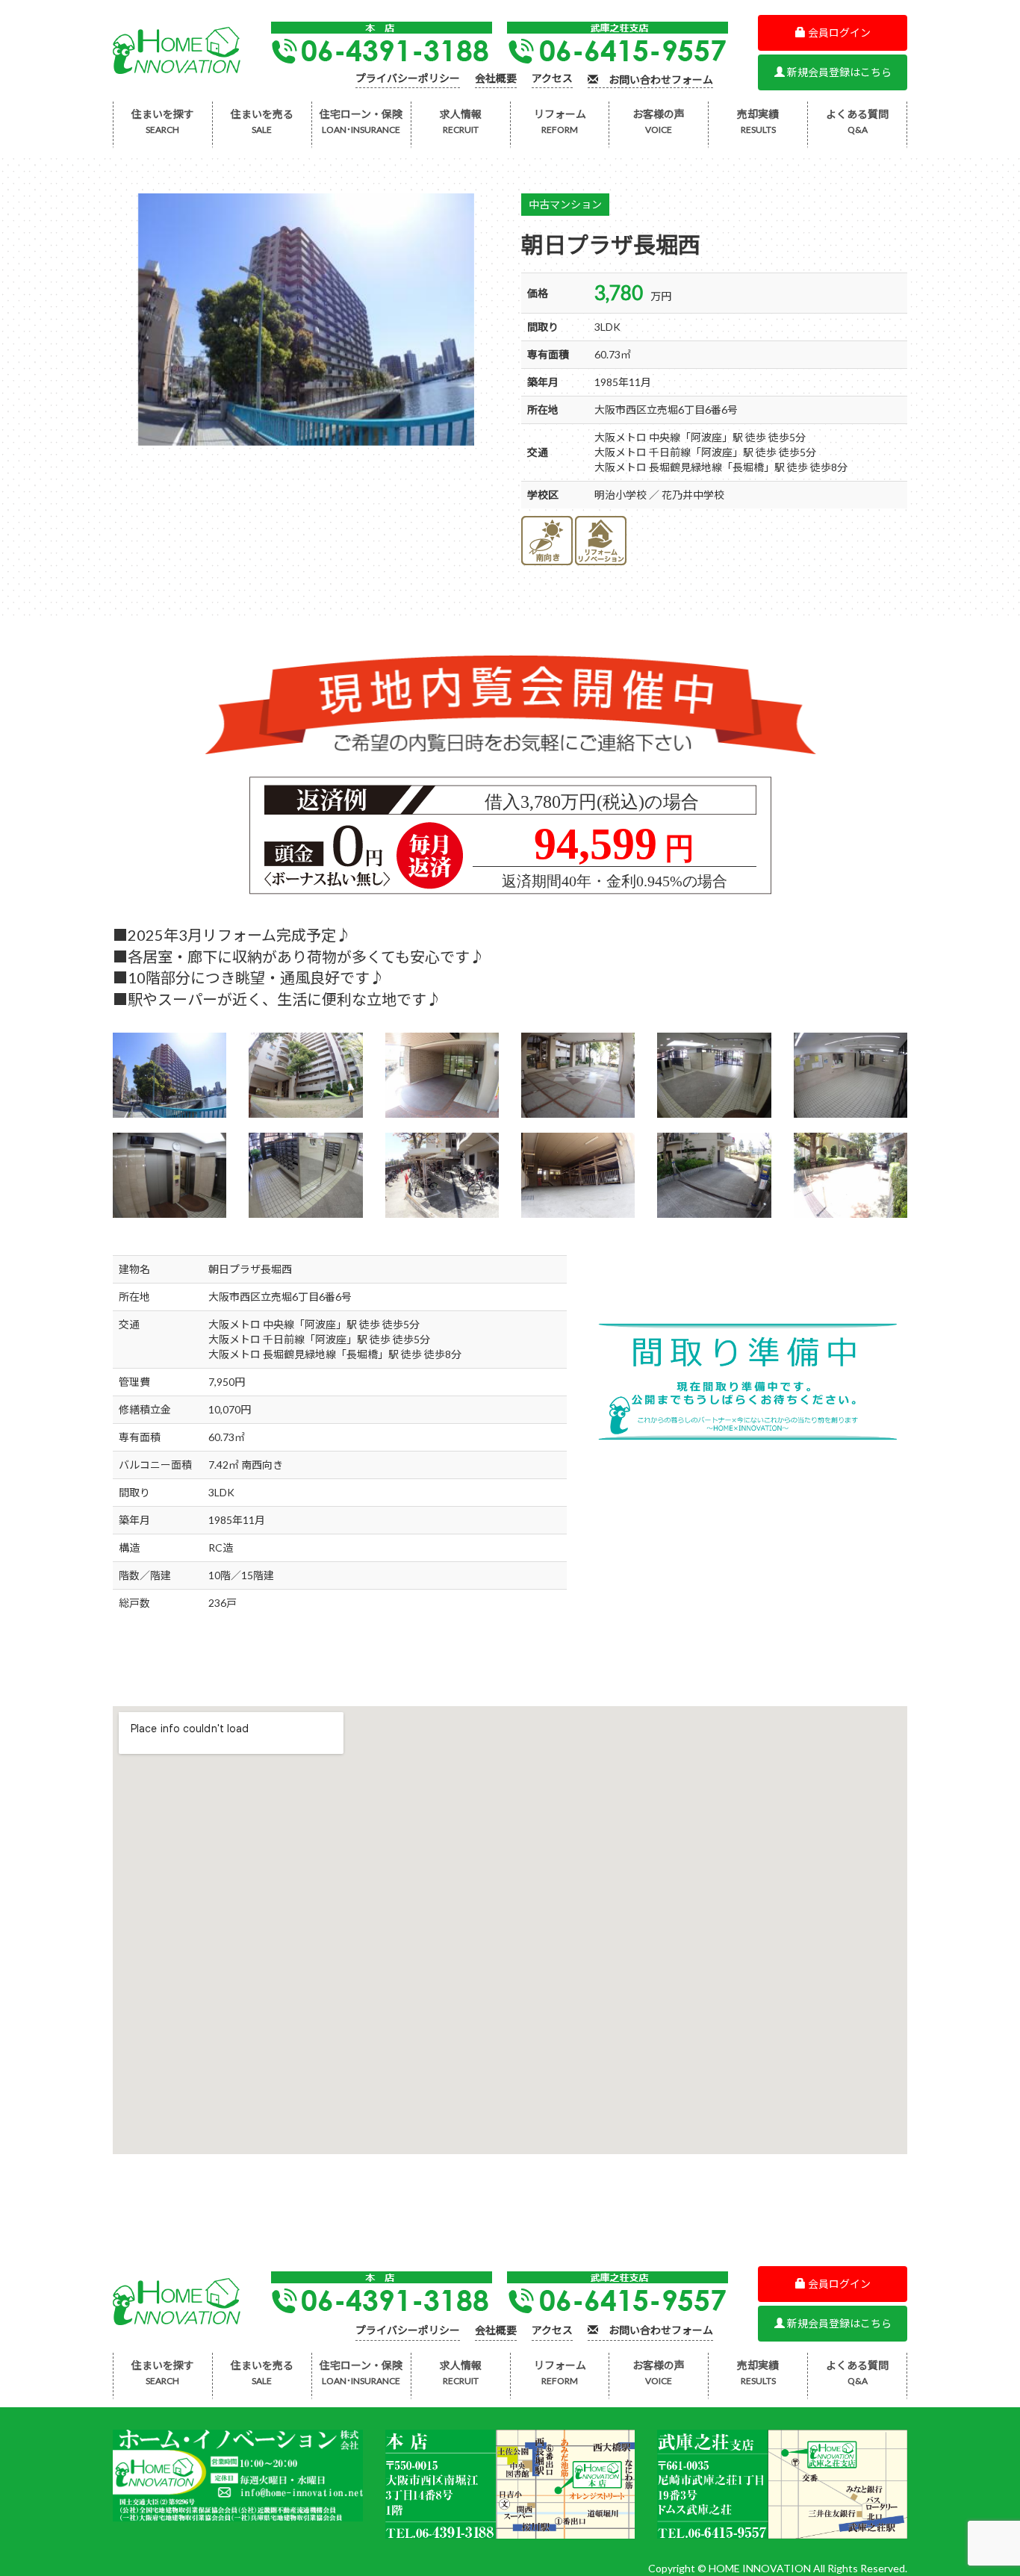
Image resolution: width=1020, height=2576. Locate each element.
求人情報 (461, 121)
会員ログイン (838, 32)
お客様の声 (659, 121)
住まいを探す (163, 121)
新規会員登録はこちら (838, 72)
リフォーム (560, 121)
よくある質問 (857, 121)
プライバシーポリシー (408, 79)
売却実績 (758, 121)
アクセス (552, 79)
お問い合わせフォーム (656, 80)
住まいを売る (262, 121)
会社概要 (496, 79)
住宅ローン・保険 (361, 121)
